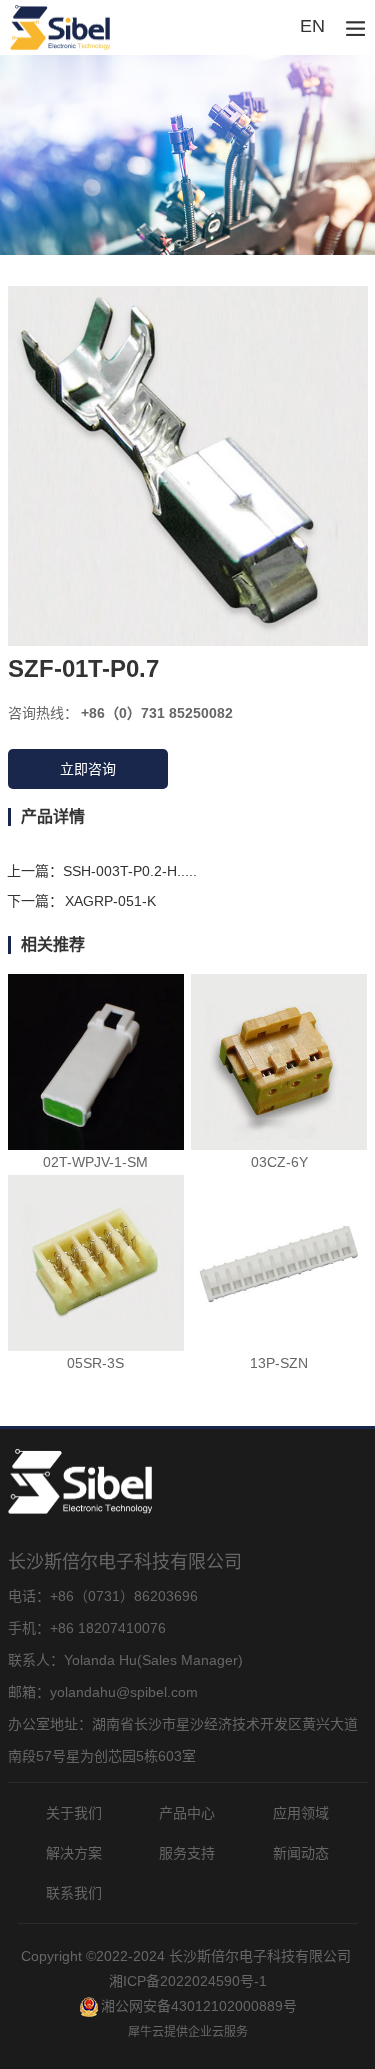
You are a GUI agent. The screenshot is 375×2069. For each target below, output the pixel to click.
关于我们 (74, 1813)
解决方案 (74, 1853)
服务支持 (187, 1853)
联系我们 (74, 1893)
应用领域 (301, 1813)
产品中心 (187, 1813)
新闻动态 (301, 1853)
